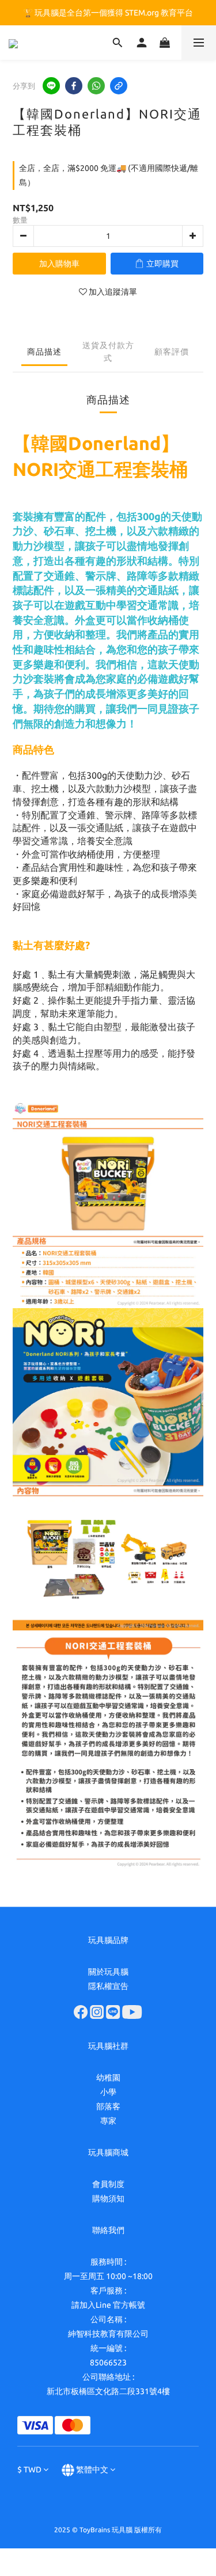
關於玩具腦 (108, 1972)
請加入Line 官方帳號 (108, 2305)
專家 (108, 2121)
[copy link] (119, 86)
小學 (108, 2092)
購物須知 (108, 2198)
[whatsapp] (96, 86)
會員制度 (108, 2184)
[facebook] (74, 86)
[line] (51, 86)
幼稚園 (108, 2078)
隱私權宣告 (108, 1986)
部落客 (108, 2106)
